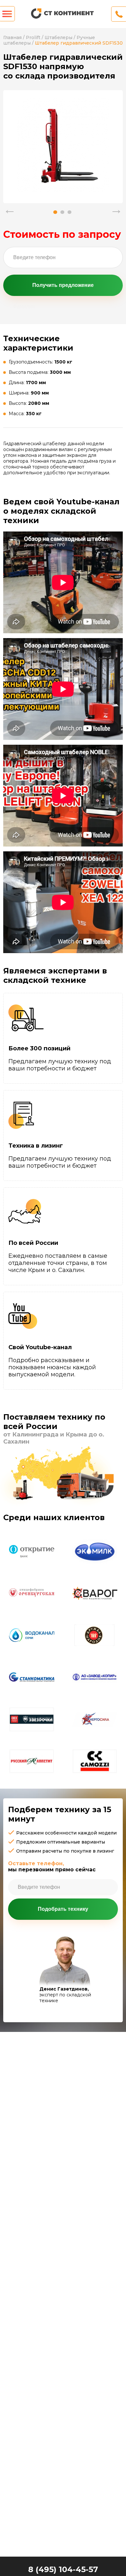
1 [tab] (55, 212)
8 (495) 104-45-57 (63, 2569)
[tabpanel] (63, 145)
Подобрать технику (63, 1909)
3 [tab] (69, 212)
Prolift (33, 37)
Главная (12, 37)
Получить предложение (63, 285)
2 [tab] (62, 212)
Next (116, 209)
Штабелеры (58, 37)
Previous (10, 209)
